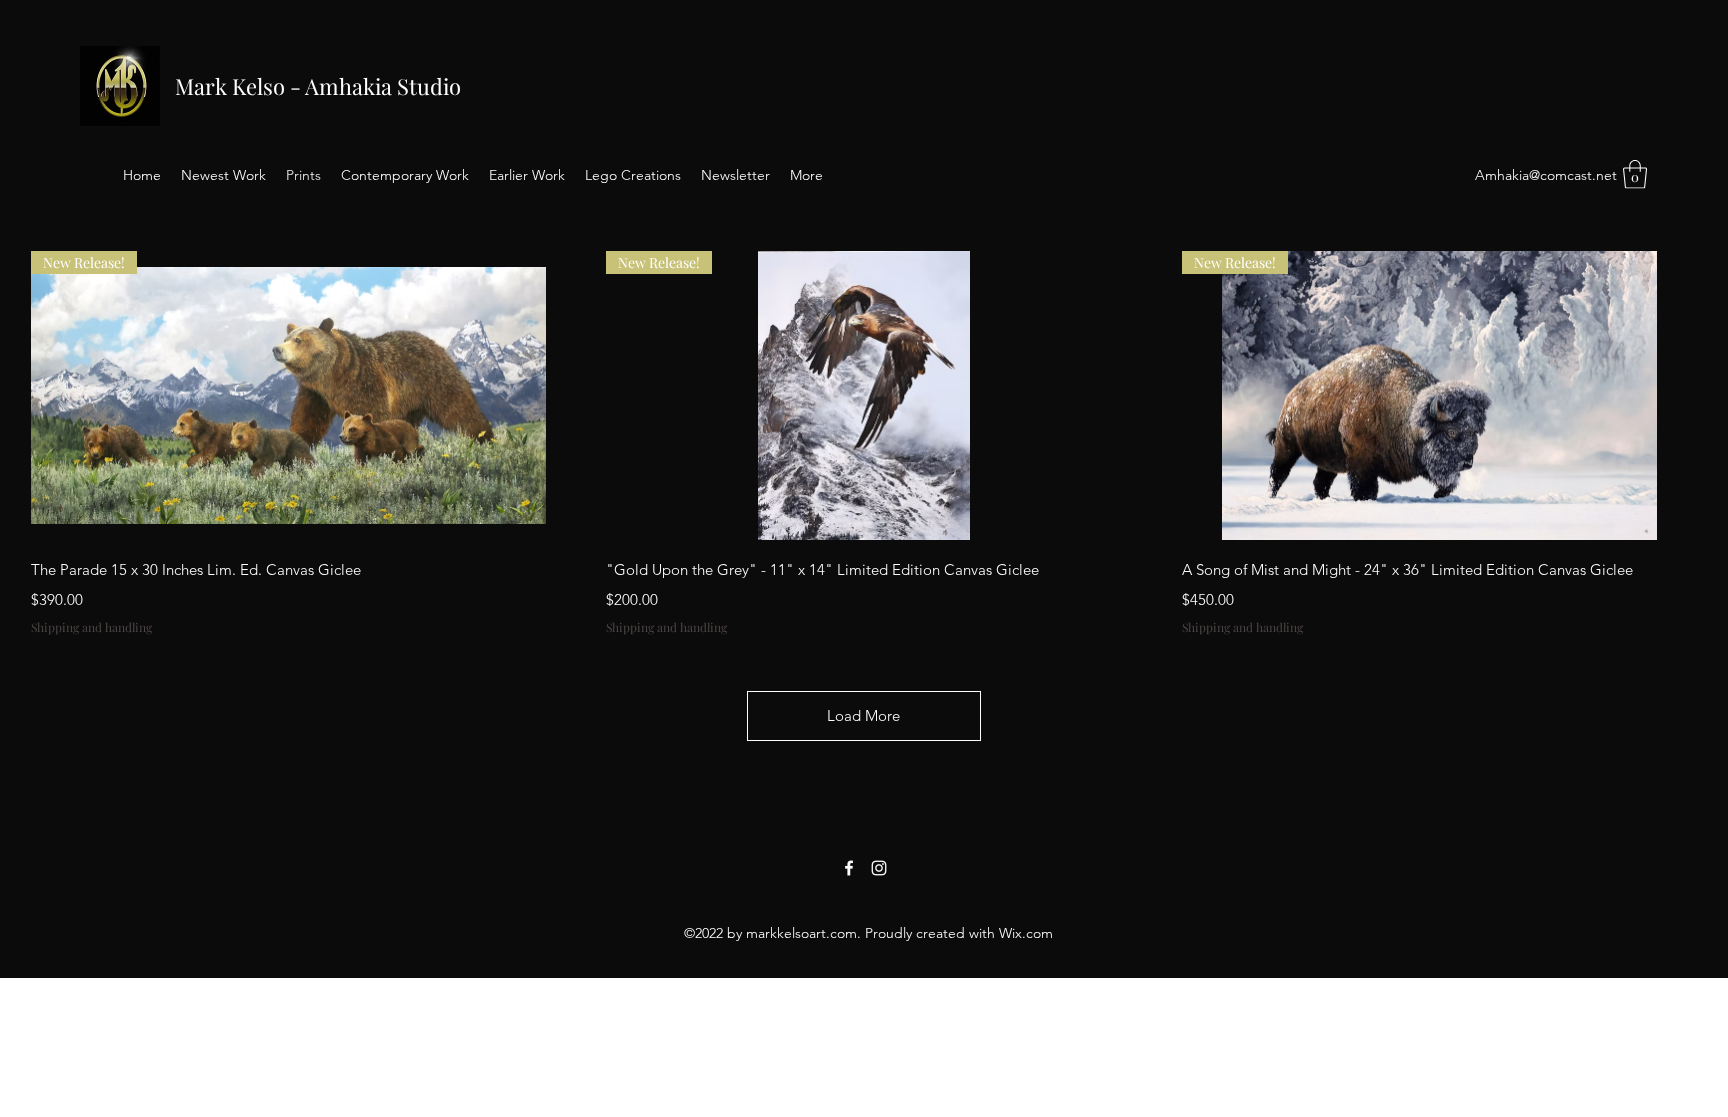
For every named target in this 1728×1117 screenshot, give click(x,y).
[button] (1635, 174)
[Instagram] (879, 868)
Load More (863, 715)
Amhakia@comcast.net (1546, 175)
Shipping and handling (91, 627)
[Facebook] (849, 868)
